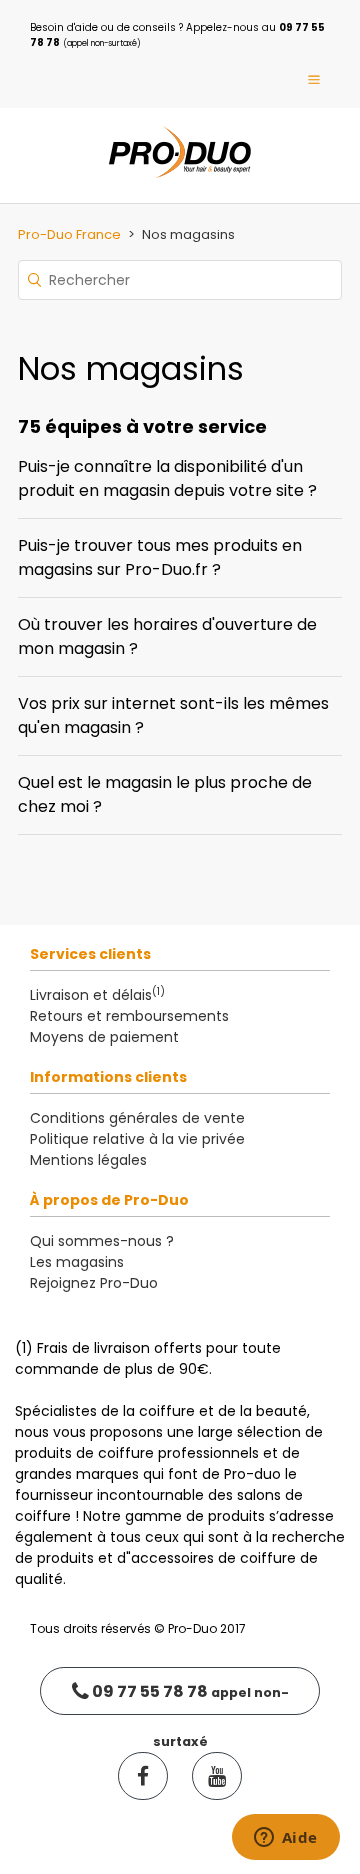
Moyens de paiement (104, 1037)
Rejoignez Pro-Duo (94, 1283)
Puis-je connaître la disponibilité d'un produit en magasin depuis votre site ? (167, 478)
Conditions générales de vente (137, 1118)
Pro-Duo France (69, 234)
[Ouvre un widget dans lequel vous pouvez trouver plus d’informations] (285, 1839)
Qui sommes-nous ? (102, 1241)
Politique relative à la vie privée (137, 1139)
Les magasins (77, 1262)
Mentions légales (88, 1160)
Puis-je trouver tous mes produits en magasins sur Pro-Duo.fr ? (160, 557)
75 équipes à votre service (142, 426)
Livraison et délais (97, 995)
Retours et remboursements (129, 1016)
